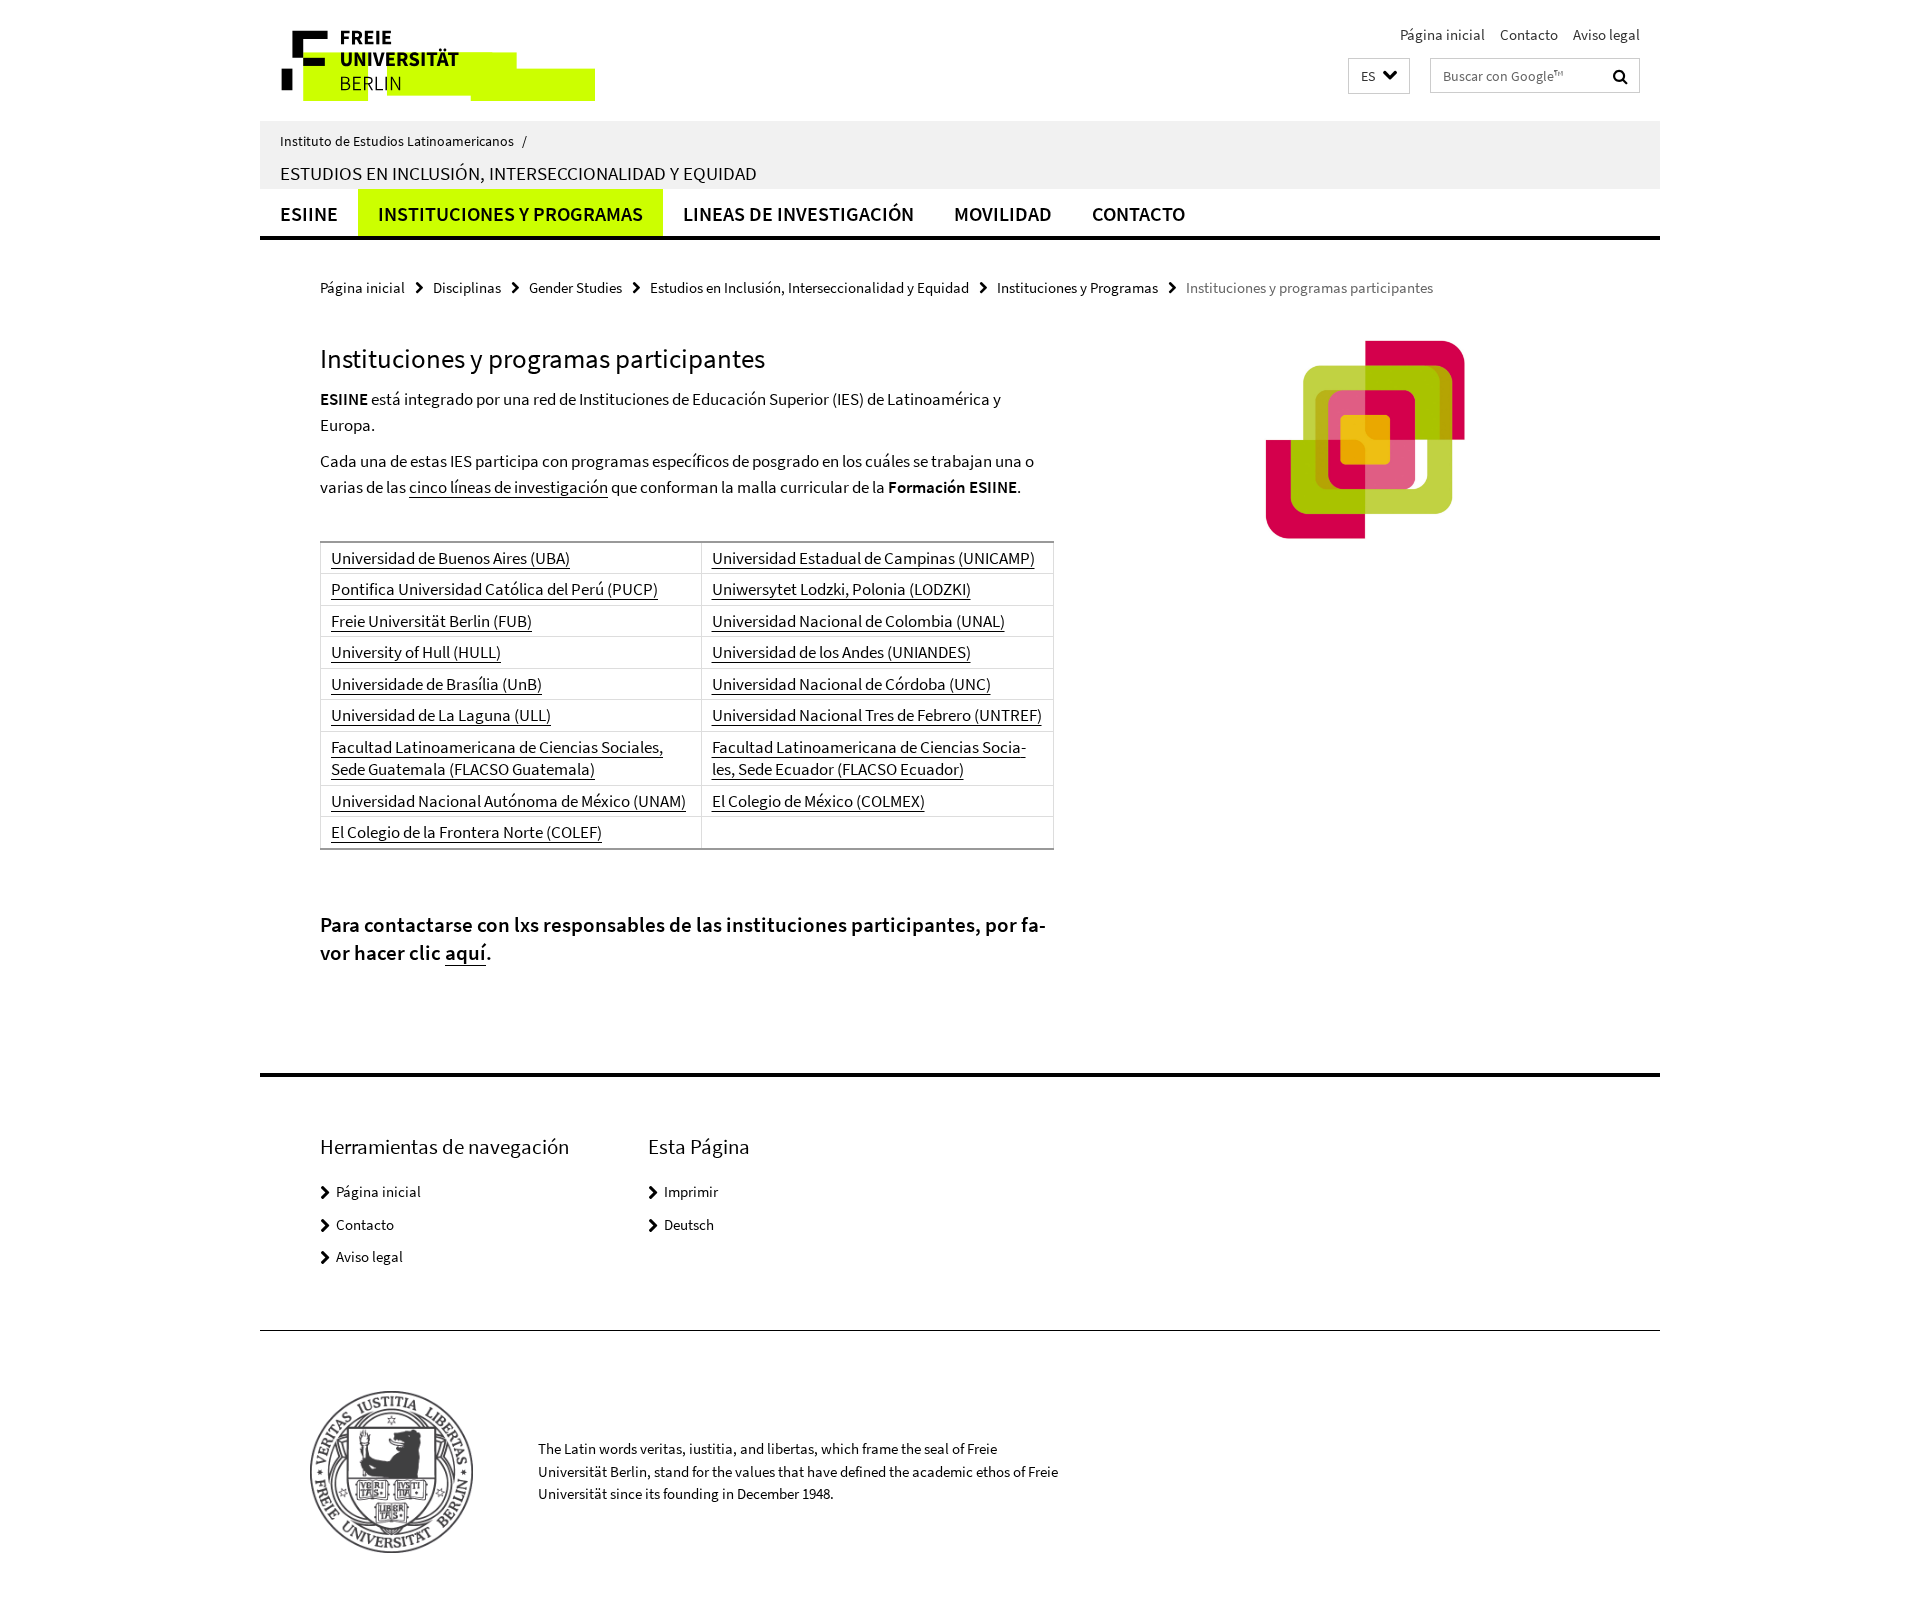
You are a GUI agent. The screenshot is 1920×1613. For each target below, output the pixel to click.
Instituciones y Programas (510, 213)
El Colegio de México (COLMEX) (818, 801)
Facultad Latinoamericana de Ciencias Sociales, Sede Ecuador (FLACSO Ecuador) (869, 758)
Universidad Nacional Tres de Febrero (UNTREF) (877, 715)
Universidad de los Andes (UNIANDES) (841, 652)
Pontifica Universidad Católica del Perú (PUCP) (494, 589)
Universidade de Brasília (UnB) (436, 684)
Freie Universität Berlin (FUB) (431, 621)
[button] (1379, 76)
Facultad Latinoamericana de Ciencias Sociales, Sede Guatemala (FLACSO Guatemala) (497, 758)
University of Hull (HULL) (416, 652)
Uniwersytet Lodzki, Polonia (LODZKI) (841, 589)
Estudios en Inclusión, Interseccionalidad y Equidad (518, 173)
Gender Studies (575, 287)
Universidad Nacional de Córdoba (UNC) (851, 684)
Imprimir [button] (691, 1191)
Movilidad (1003, 213)
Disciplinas (467, 287)
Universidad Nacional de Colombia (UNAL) (858, 621)
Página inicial (1442, 34)
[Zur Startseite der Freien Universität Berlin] (427, 60)
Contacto (1529, 34)
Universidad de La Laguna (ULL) (441, 715)
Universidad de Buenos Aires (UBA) (450, 558)
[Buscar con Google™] (1620, 76)
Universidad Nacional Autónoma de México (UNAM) (508, 801)
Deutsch (689, 1224)
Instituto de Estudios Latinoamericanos (403, 141)
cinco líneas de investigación (508, 487)
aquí (465, 952)
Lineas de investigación (798, 213)
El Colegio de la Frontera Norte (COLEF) (466, 832)
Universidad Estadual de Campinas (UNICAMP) (873, 558)
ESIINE (309, 213)
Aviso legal (1606, 34)
